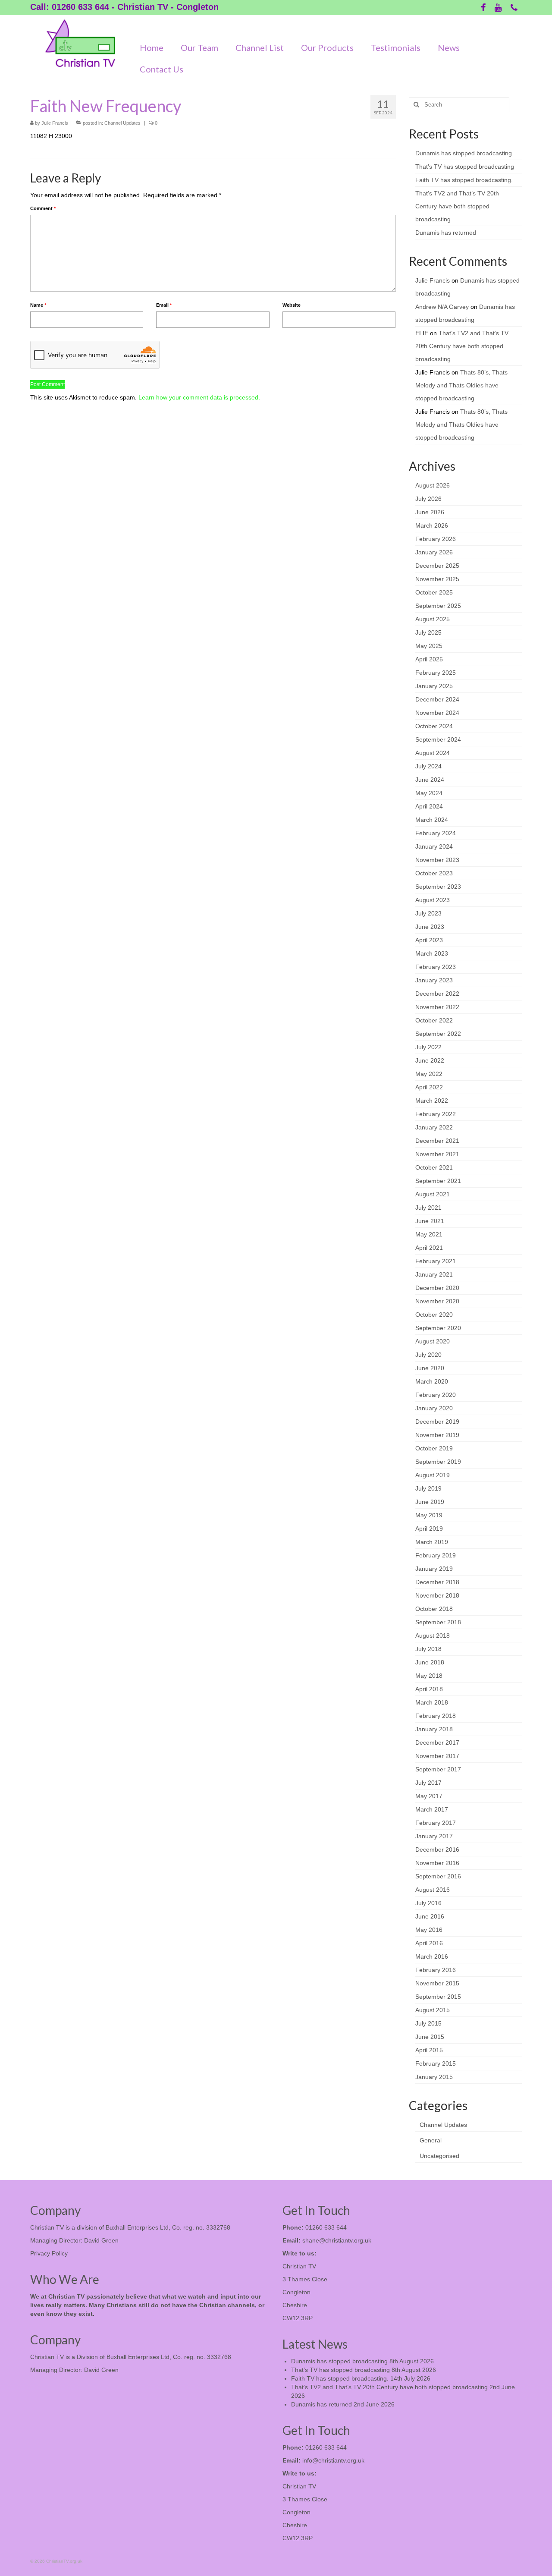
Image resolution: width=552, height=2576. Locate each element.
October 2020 (434, 1315)
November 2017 (437, 1756)
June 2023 (430, 927)
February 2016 (436, 1970)
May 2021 (429, 1234)
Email (164, 305)
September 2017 (438, 1769)
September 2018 (438, 1622)
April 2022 (429, 1087)
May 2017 (429, 1796)
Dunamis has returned (446, 233)
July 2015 (428, 2023)
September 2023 (438, 887)
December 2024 (437, 699)
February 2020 (436, 1395)
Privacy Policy (49, 2253)
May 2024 (429, 793)
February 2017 (436, 1823)
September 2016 (438, 1876)
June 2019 (430, 1502)
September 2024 (438, 739)
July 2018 (428, 1649)
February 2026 (436, 539)
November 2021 (437, 1154)
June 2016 (430, 1916)
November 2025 (437, 579)
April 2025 (429, 659)
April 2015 (429, 2050)
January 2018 (434, 1729)
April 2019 (429, 1529)
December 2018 (437, 1582)
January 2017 (434, 1836)
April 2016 (429, 1943)
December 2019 (437, 1422)
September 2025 (438, 606)
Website (292, 305)
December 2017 (437, 1742)
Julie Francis (55, 123)
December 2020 (437, 1288)
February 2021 (436, 1261)
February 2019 (436, 1555)
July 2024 (428, 766)
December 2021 (437, 1141)
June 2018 (430, 1662)
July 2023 (428, 913)
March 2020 (432, 1381)
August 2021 (433, 1194)
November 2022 (437, 1007)
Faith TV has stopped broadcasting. (464, 180)
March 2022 (432, 1101)
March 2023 (432, 953)
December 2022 (437, 994)
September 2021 (438, 1181)
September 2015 (438, 1997)
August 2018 (433, 1636)
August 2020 (433, 1341)
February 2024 (436, 833)
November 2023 (437, 860)
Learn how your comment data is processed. (199, 397)
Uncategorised (439, 2156)
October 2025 (434, 592)
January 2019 (434, 1569)
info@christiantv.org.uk (333, 2460)
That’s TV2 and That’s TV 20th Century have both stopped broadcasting (457, 206)
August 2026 (433, 485)
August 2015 (433, 2010)
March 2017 (432, 1809)
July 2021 (428, 1208)
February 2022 (436, 1114)
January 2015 (434, 2077)
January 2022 (434, 1127)
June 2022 (430, 1060)
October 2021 (434, 1167)
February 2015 (436, 2063)
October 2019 (434, 1448)
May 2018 (429, 1676)
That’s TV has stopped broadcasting (465, 167)
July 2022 (428, 1047)
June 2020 (430, 1368)
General (431, 2140)
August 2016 (433, 1890)
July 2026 (428, 499)
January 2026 (434, 552)
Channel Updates (122, 123)
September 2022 (438, 1034)
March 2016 (432, 1956)
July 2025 (428, 632)
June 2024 (430, 780)
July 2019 (428, 1488)
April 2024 (429, 806)
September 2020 (438, 1328)
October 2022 (434, 1020)
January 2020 (434, 1408)
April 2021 (429, 1248)
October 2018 (434, 1609)
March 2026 (432, 525)
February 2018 (436, 1716)
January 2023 (434, 980)
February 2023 (436, 967)
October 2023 (434, 873)
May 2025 (429, 646)
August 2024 (433, 753)
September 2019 (438, 1462)
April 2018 (429, 1689)
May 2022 (429, 1074)
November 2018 (437, 1595)
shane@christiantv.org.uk (337, 2240)
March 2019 (432, 1542)
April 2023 (429, 940)
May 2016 (429, 1930)
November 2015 (437, 1983)
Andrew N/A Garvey (442, 307)
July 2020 (428, 1355)
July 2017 (428, 1783)
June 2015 (430, 2037)
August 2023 (433, 900)
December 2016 (437, 1849)
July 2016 (428, 1903)
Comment (43, 208)
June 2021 (430, 1221)
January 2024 (434, 846)
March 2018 (432, 1702)
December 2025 (437, 566)
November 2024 (437, 713)
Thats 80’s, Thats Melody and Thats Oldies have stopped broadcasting (461, 385)
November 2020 (437, 1301)
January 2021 (434, 1274)
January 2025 (434, 686)
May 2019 (429, 1515)
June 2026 (430, 512)
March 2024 (432, 820)
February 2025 (436, 673)
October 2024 (434, 726)
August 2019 (433, 1475)
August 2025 (433, 619)
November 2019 (437, 1435)
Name (38, 305)
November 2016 (437, 1863)
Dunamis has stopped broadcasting (464, 153)
